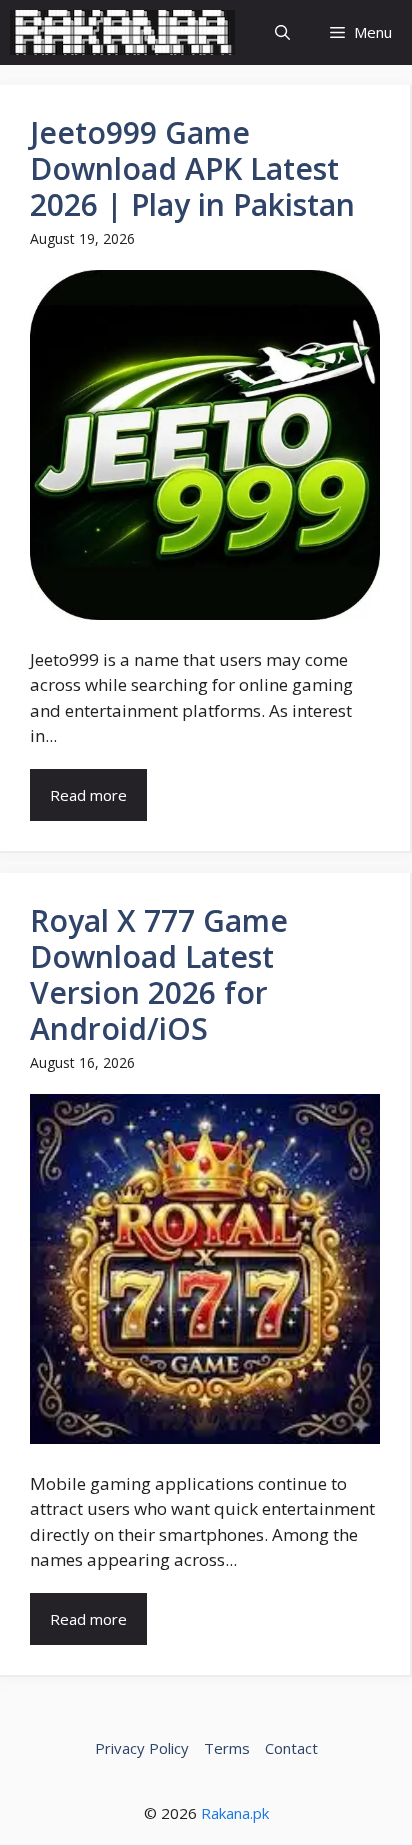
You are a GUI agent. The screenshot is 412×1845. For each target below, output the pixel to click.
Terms (227, 1748)
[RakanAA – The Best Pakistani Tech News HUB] (122, 32)
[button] (282, 32)
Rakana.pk (235, 1813)
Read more (88, 795)
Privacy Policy (142, 1748)
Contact (291, 1748)
